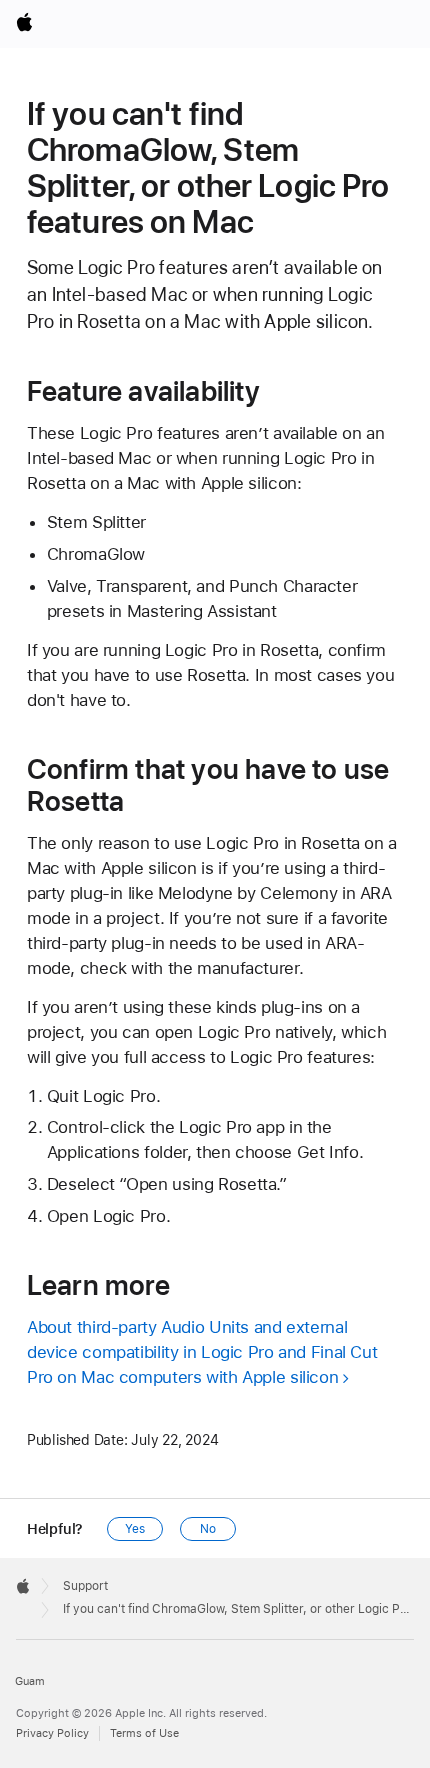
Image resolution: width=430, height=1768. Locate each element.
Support (85, 1586)
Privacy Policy (52, 1733)
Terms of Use (144, 1733)
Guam (30, 1681)
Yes (135, 1529)
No (208, 1529)
